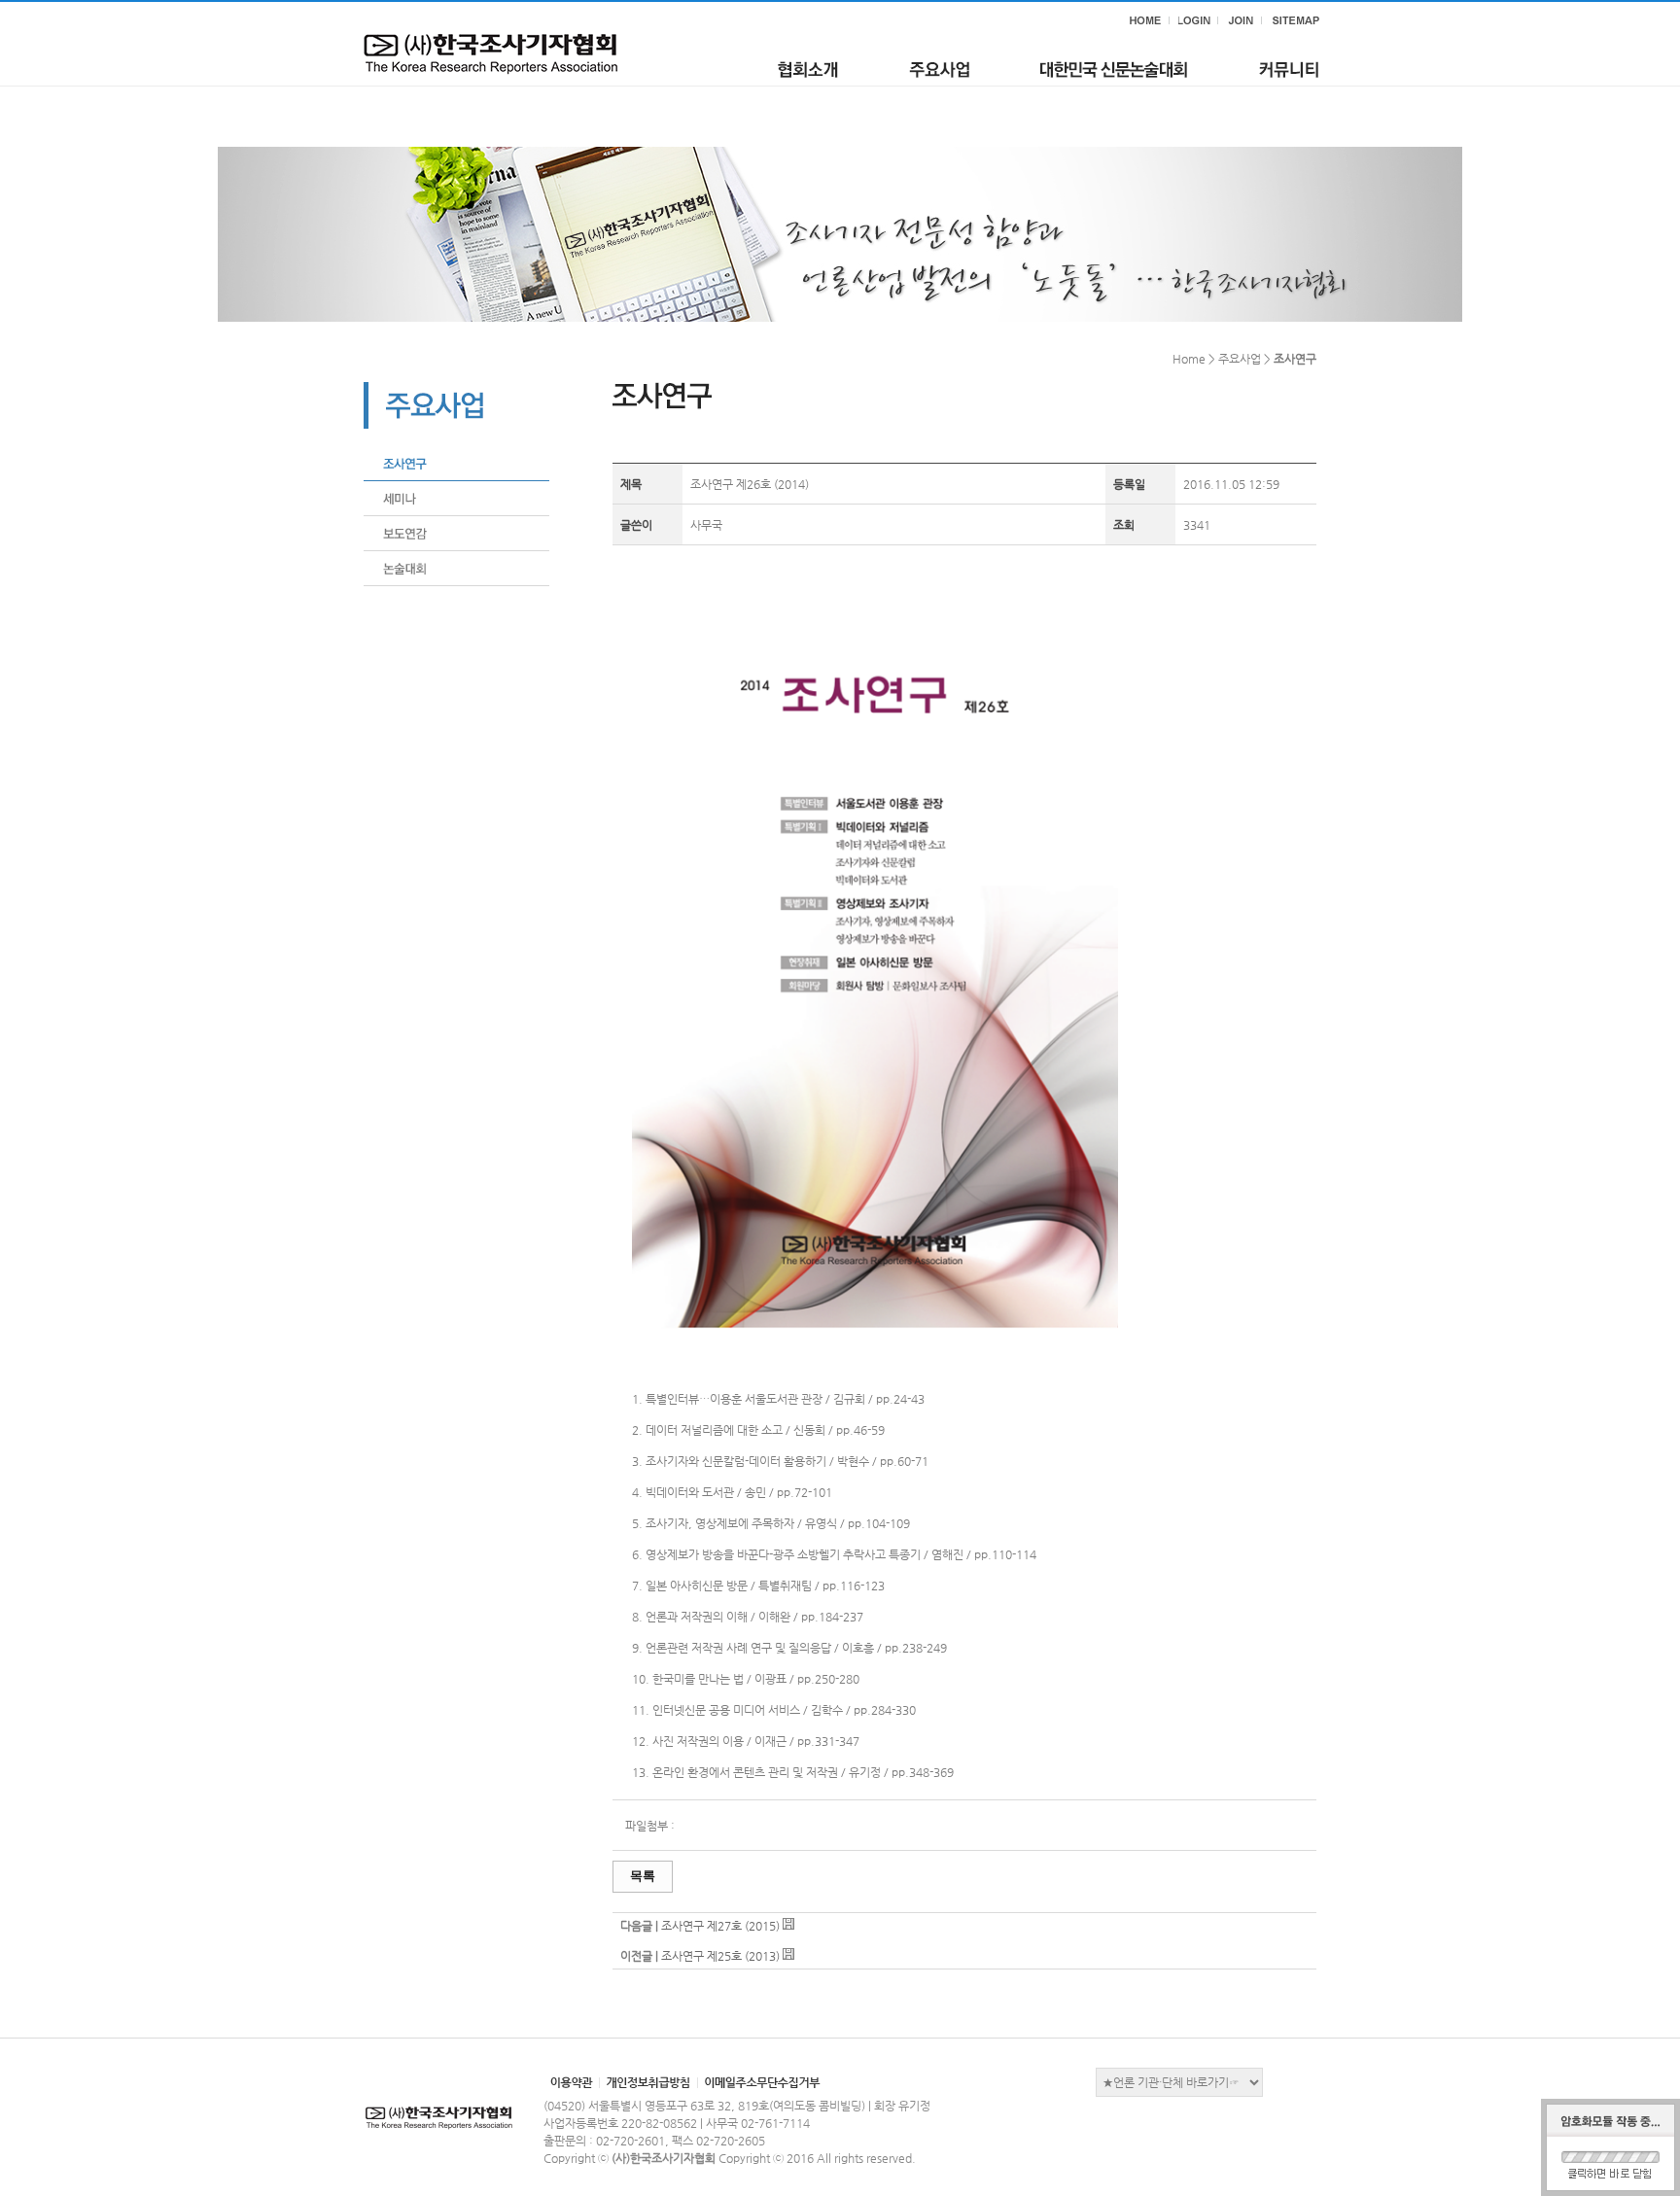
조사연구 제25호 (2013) (720, 1956)
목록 (643, 1876)
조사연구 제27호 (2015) (720, 1926)
